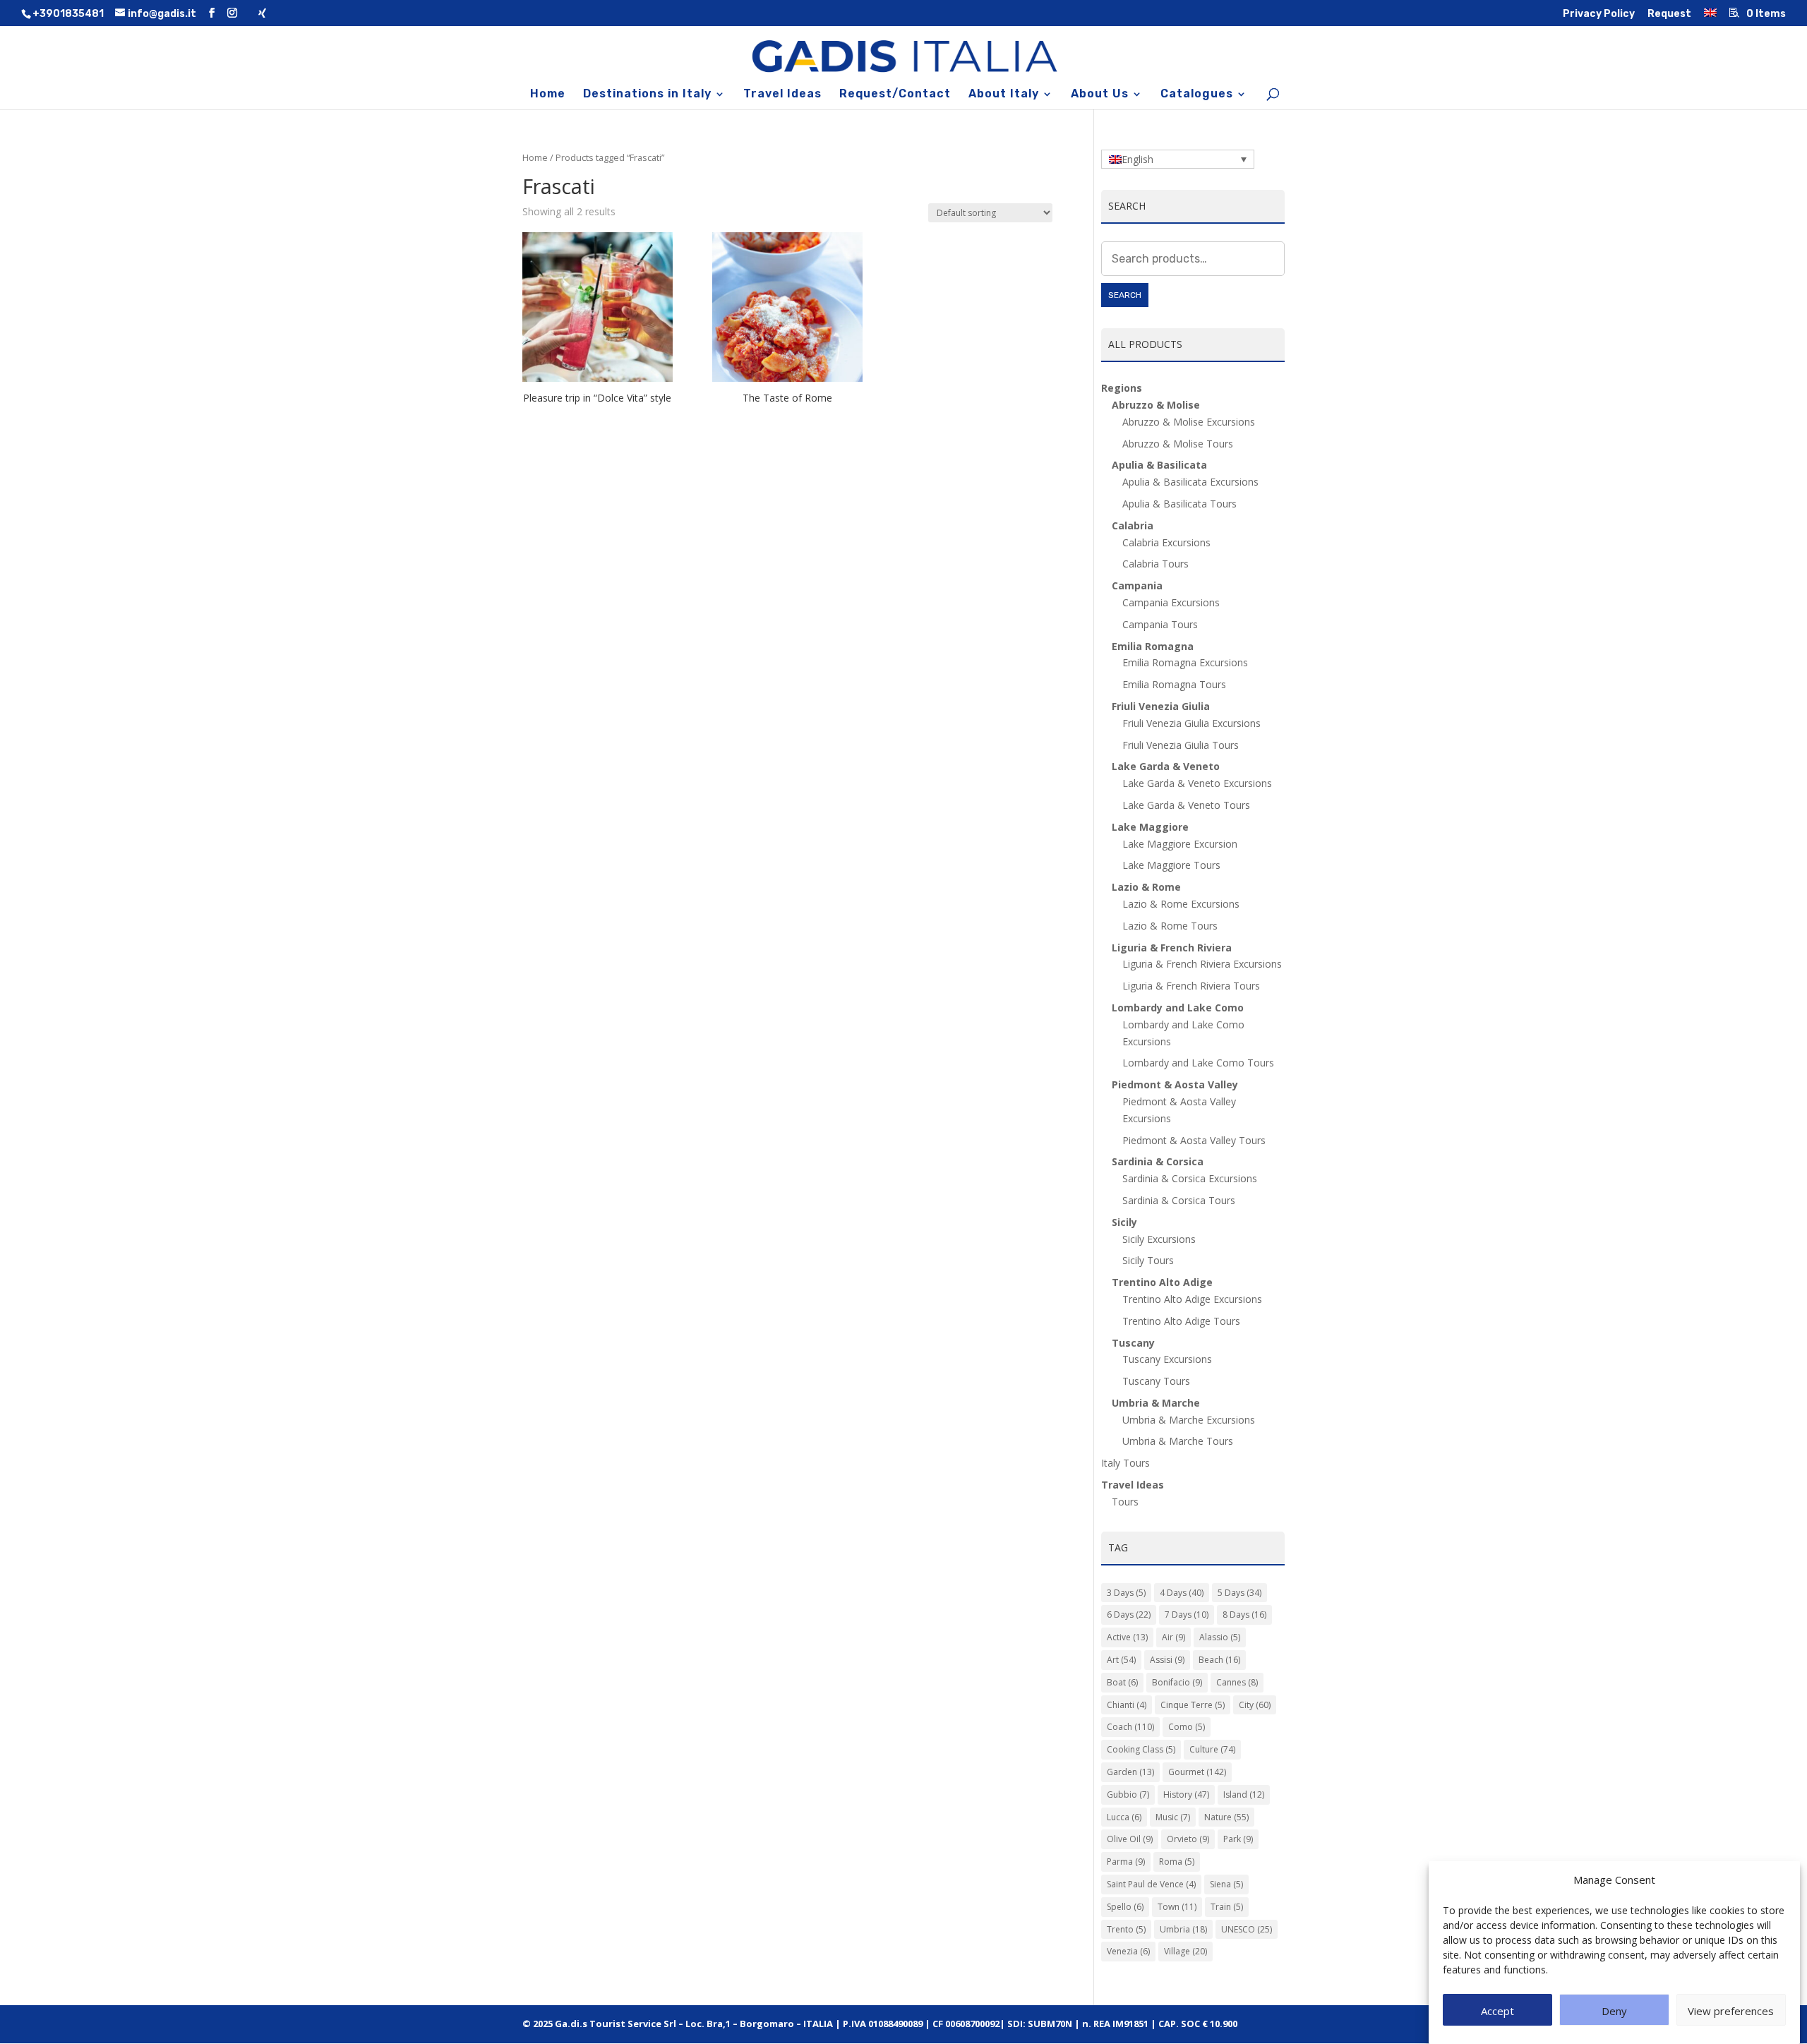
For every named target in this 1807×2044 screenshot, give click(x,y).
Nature (1226, 1817)
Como (1187, 1727)
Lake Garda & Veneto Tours (1186, 805)
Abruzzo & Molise (1156, 405)
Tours (1125, 1502)
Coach (1130, 1727)
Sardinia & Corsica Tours (1179, 1200)
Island (1244, 1794)
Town (1177, 1907)
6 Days (1129, 1615)
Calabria (1133, 525)
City (1255, 1705)
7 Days (1187, 1615)
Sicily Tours (1148, 1260)
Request (1669, 14)
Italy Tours (1125, 1463)
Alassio (1220, 1637)
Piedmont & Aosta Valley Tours (1194, 1140)
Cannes (1237, 1682)
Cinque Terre (1193, 1705)
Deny (1614, 2011)
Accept (1497, 2011)
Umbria (1183, 1929)
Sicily (1124, 1222)
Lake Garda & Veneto (1166, 766)
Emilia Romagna (1153, 646)
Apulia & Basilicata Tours (1179, 504)
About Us (1100, 95)
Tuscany (1133, 1343)
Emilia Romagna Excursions (1185, 662)
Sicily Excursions (1159, 1239)
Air (1173, 1637)
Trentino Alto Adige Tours (1181, 1321)
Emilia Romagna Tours (1174, 684)
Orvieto (1188, 1839)
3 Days (1126, 1593)
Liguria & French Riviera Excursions (1202, 964)
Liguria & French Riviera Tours (1191, 986)
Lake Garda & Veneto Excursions (1197, 783)
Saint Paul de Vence (1151, 1884)
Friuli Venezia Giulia (1161, 706)
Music (1173, 1817)
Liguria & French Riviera (1172, 948)
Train (1227, 1907)
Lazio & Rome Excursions (1181, 904)
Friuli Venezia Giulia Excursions (1191, 723)
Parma (1126, 1862)
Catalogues (1197, 95)
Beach (1219, 1660)
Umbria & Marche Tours (1178, 1441)
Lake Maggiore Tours (1171, 865)
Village (1185, 1951)
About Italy (1004, 95)
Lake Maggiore (1150, 827)
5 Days (1239, 1593)
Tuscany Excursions (1167, 1359)
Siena (1226, 1884)
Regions (1122, 388)
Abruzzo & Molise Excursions (1189, 422)
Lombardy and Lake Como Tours (1198, 1063)
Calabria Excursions (1166, 542)
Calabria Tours (1155, 564)
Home (548, 95)
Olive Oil (1130, 1839)
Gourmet (1197, 1772)
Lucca (1124, 1817)
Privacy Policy (1599, 14)
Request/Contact (895, 95)
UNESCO (1247, 1929)
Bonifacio (1177, 1682)
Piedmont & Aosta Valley (1175, 1084)
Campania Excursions (1171, 602)
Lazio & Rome (1146, 887)
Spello (1125, 1907)
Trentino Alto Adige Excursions (1192, 1299)
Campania (1137, 585)
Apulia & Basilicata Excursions (1190, 482)
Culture (1212, 1749)
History (1186, 1794)
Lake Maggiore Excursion (1180, 844)
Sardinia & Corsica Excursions (1190, 1178)
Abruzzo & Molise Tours (1178, 444)
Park (1238, 1839)
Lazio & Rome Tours (1170, 926)
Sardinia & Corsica (1158, 1161)
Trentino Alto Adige (1162, 1282)
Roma (1177, 1862)
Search (1125, 295)
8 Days (1244, 1615)
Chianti (1127, 1705)
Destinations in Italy (647, 95)
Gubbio (1128, 1794)
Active (1127, 1637)
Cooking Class (1141, 1749)
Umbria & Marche (1156, 1403)
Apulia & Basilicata (1159, 465)
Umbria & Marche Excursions (1189, 1420)
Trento (1126, 1929)
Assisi (1167, 1660)
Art (1121, 1660)
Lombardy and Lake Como (1178, 1008)
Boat (1122, 1682)
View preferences (1731, 2011)
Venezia (1128, 1951)
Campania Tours (1160, 624)
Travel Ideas (782, 95)
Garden (1130, 1772)
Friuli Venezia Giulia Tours (1181, 745)
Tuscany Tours (1156, 1381)
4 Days (1182, 1593)
